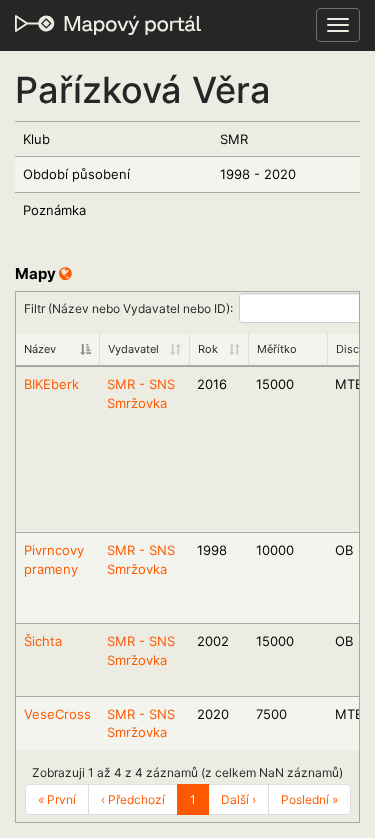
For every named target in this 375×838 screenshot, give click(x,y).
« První (57, 799)
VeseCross (57, 714)
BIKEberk (51, 384)
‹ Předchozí (133, 799)
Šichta (43, 641)
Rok (208, 349)
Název (40, 349)
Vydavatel (133, 349)
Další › (238, 799)
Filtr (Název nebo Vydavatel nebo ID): (128, 307)
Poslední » (309, 799)
